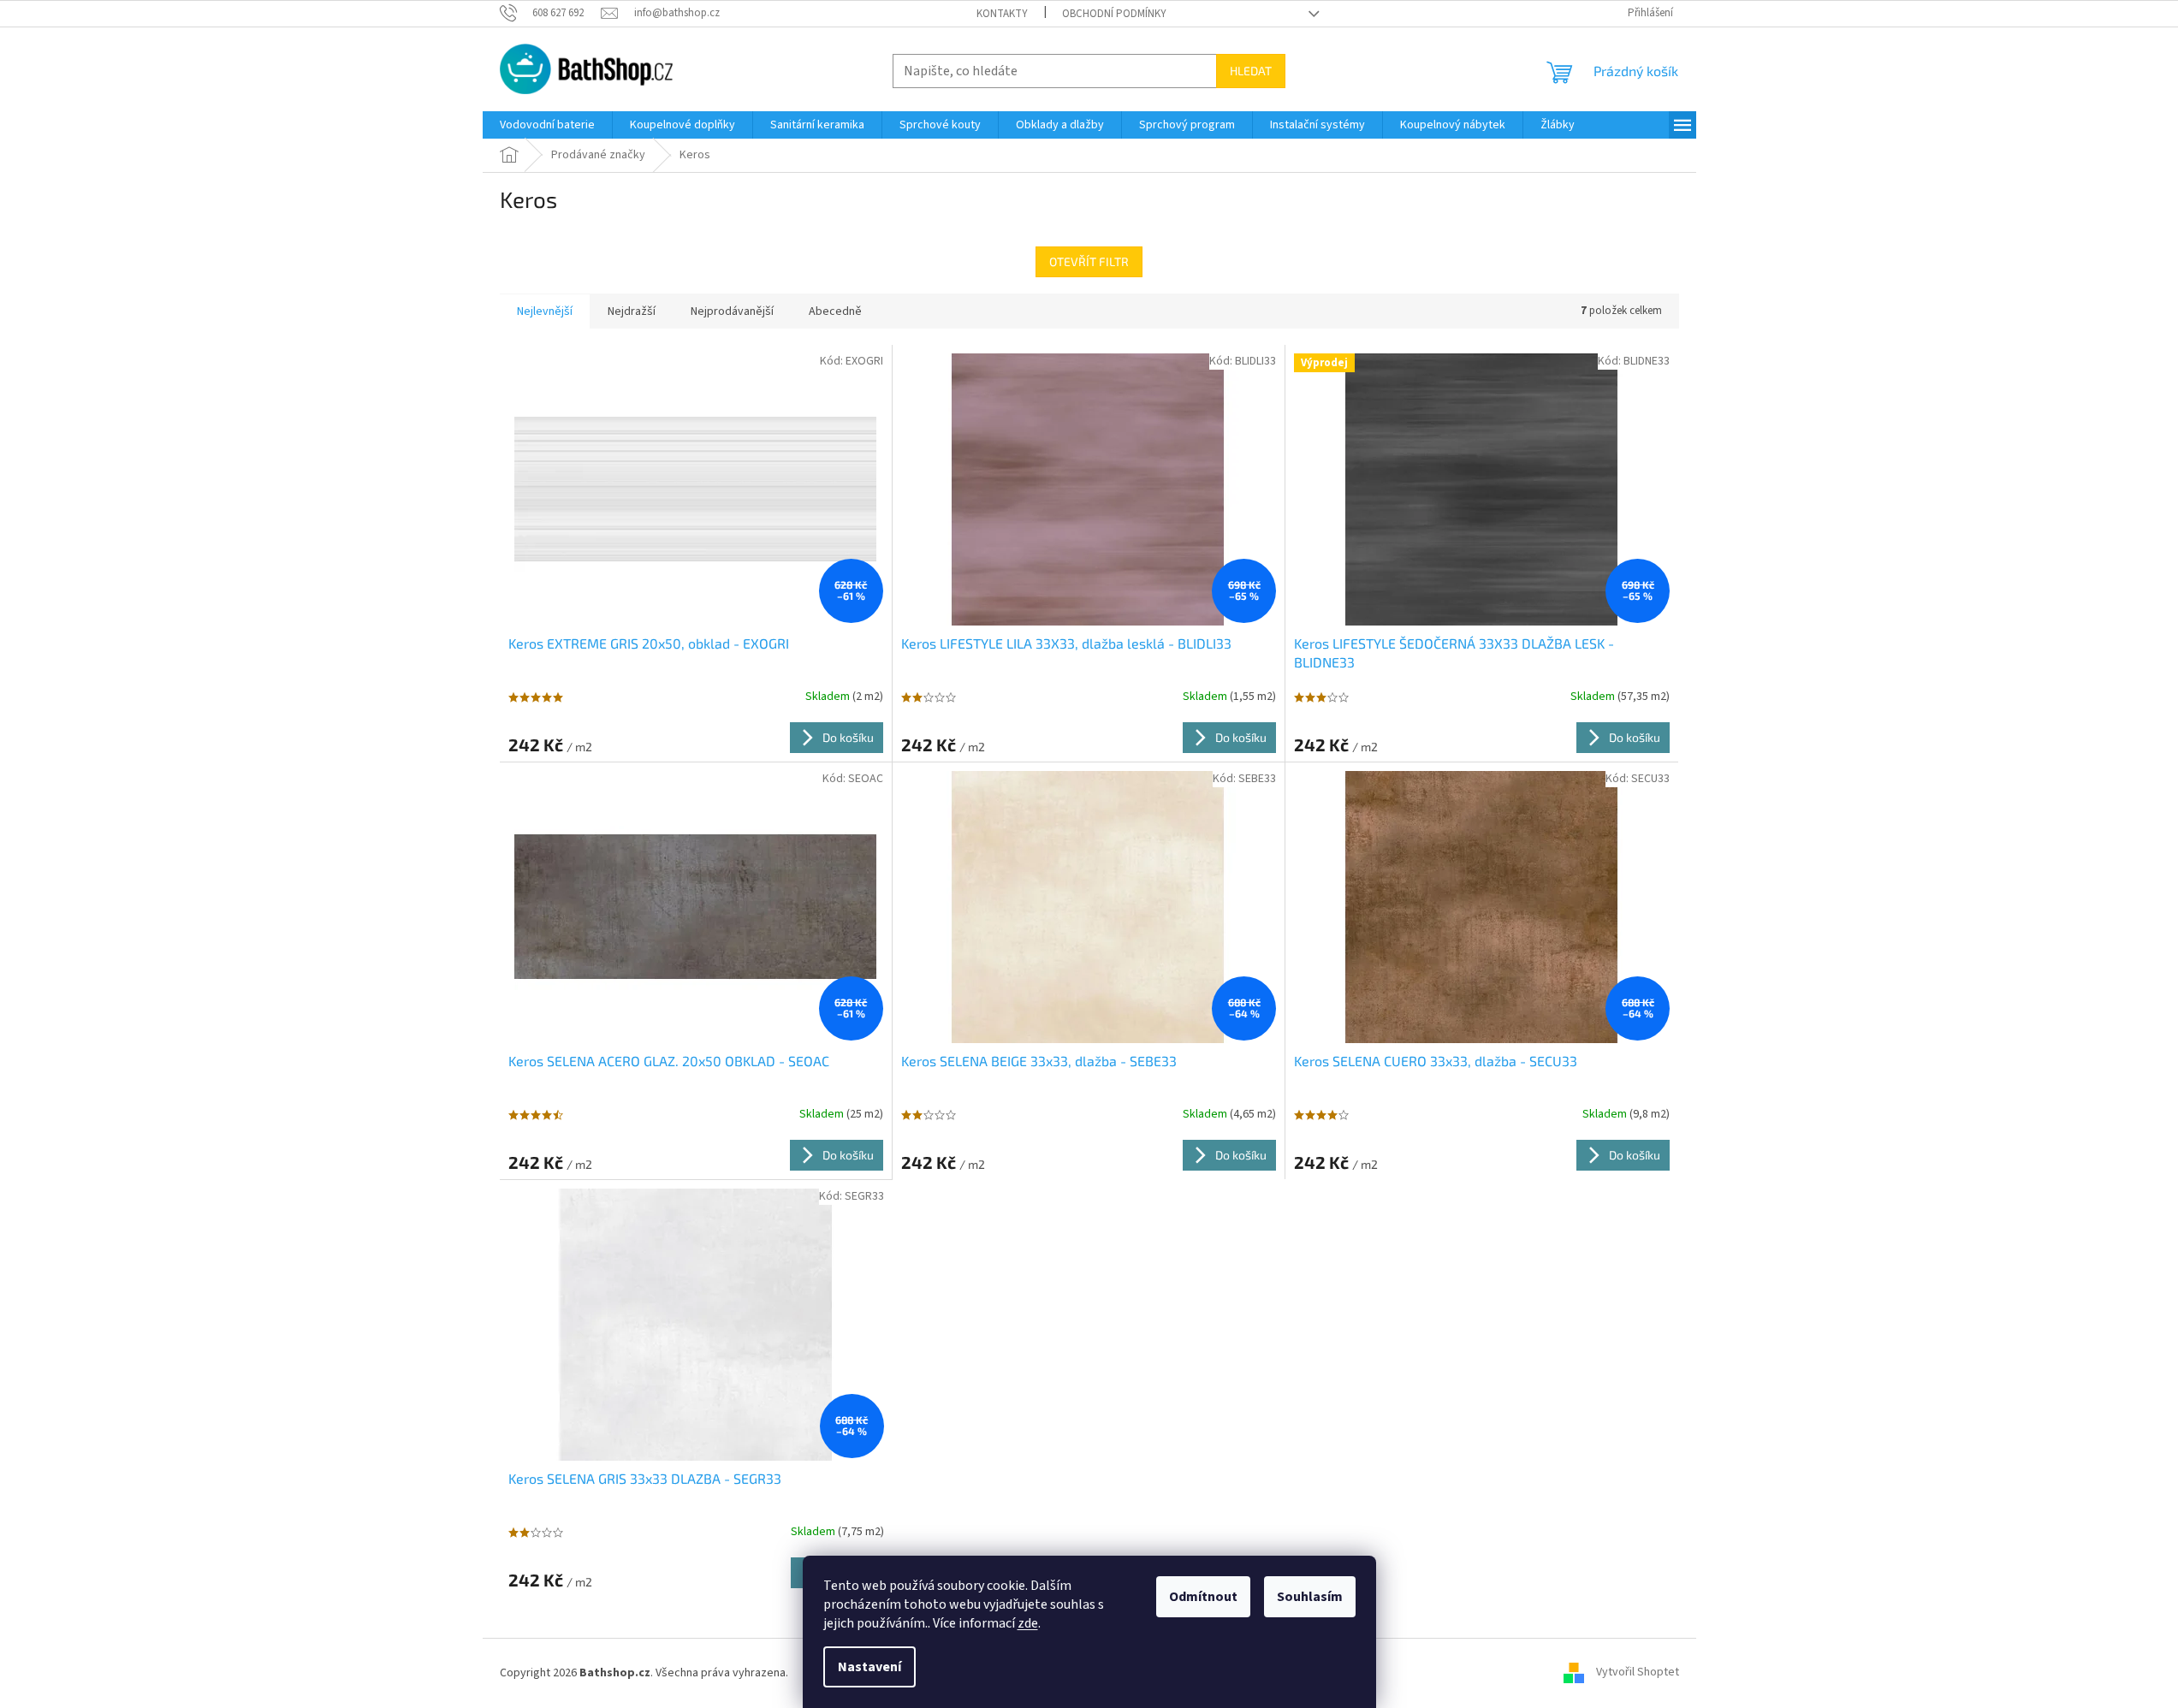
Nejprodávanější (732, 311)
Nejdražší (632, 311)
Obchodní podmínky (1114, 14)
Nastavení (869, 1667)
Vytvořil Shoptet (1638, 1673)
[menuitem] (547, 125)
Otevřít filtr (1089, 261)
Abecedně (835, 311)
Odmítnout (1203, 1597)
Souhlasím (1310, 1597)
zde (1028, 1623)
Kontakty (1002, 14)
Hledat (1251, 71)
